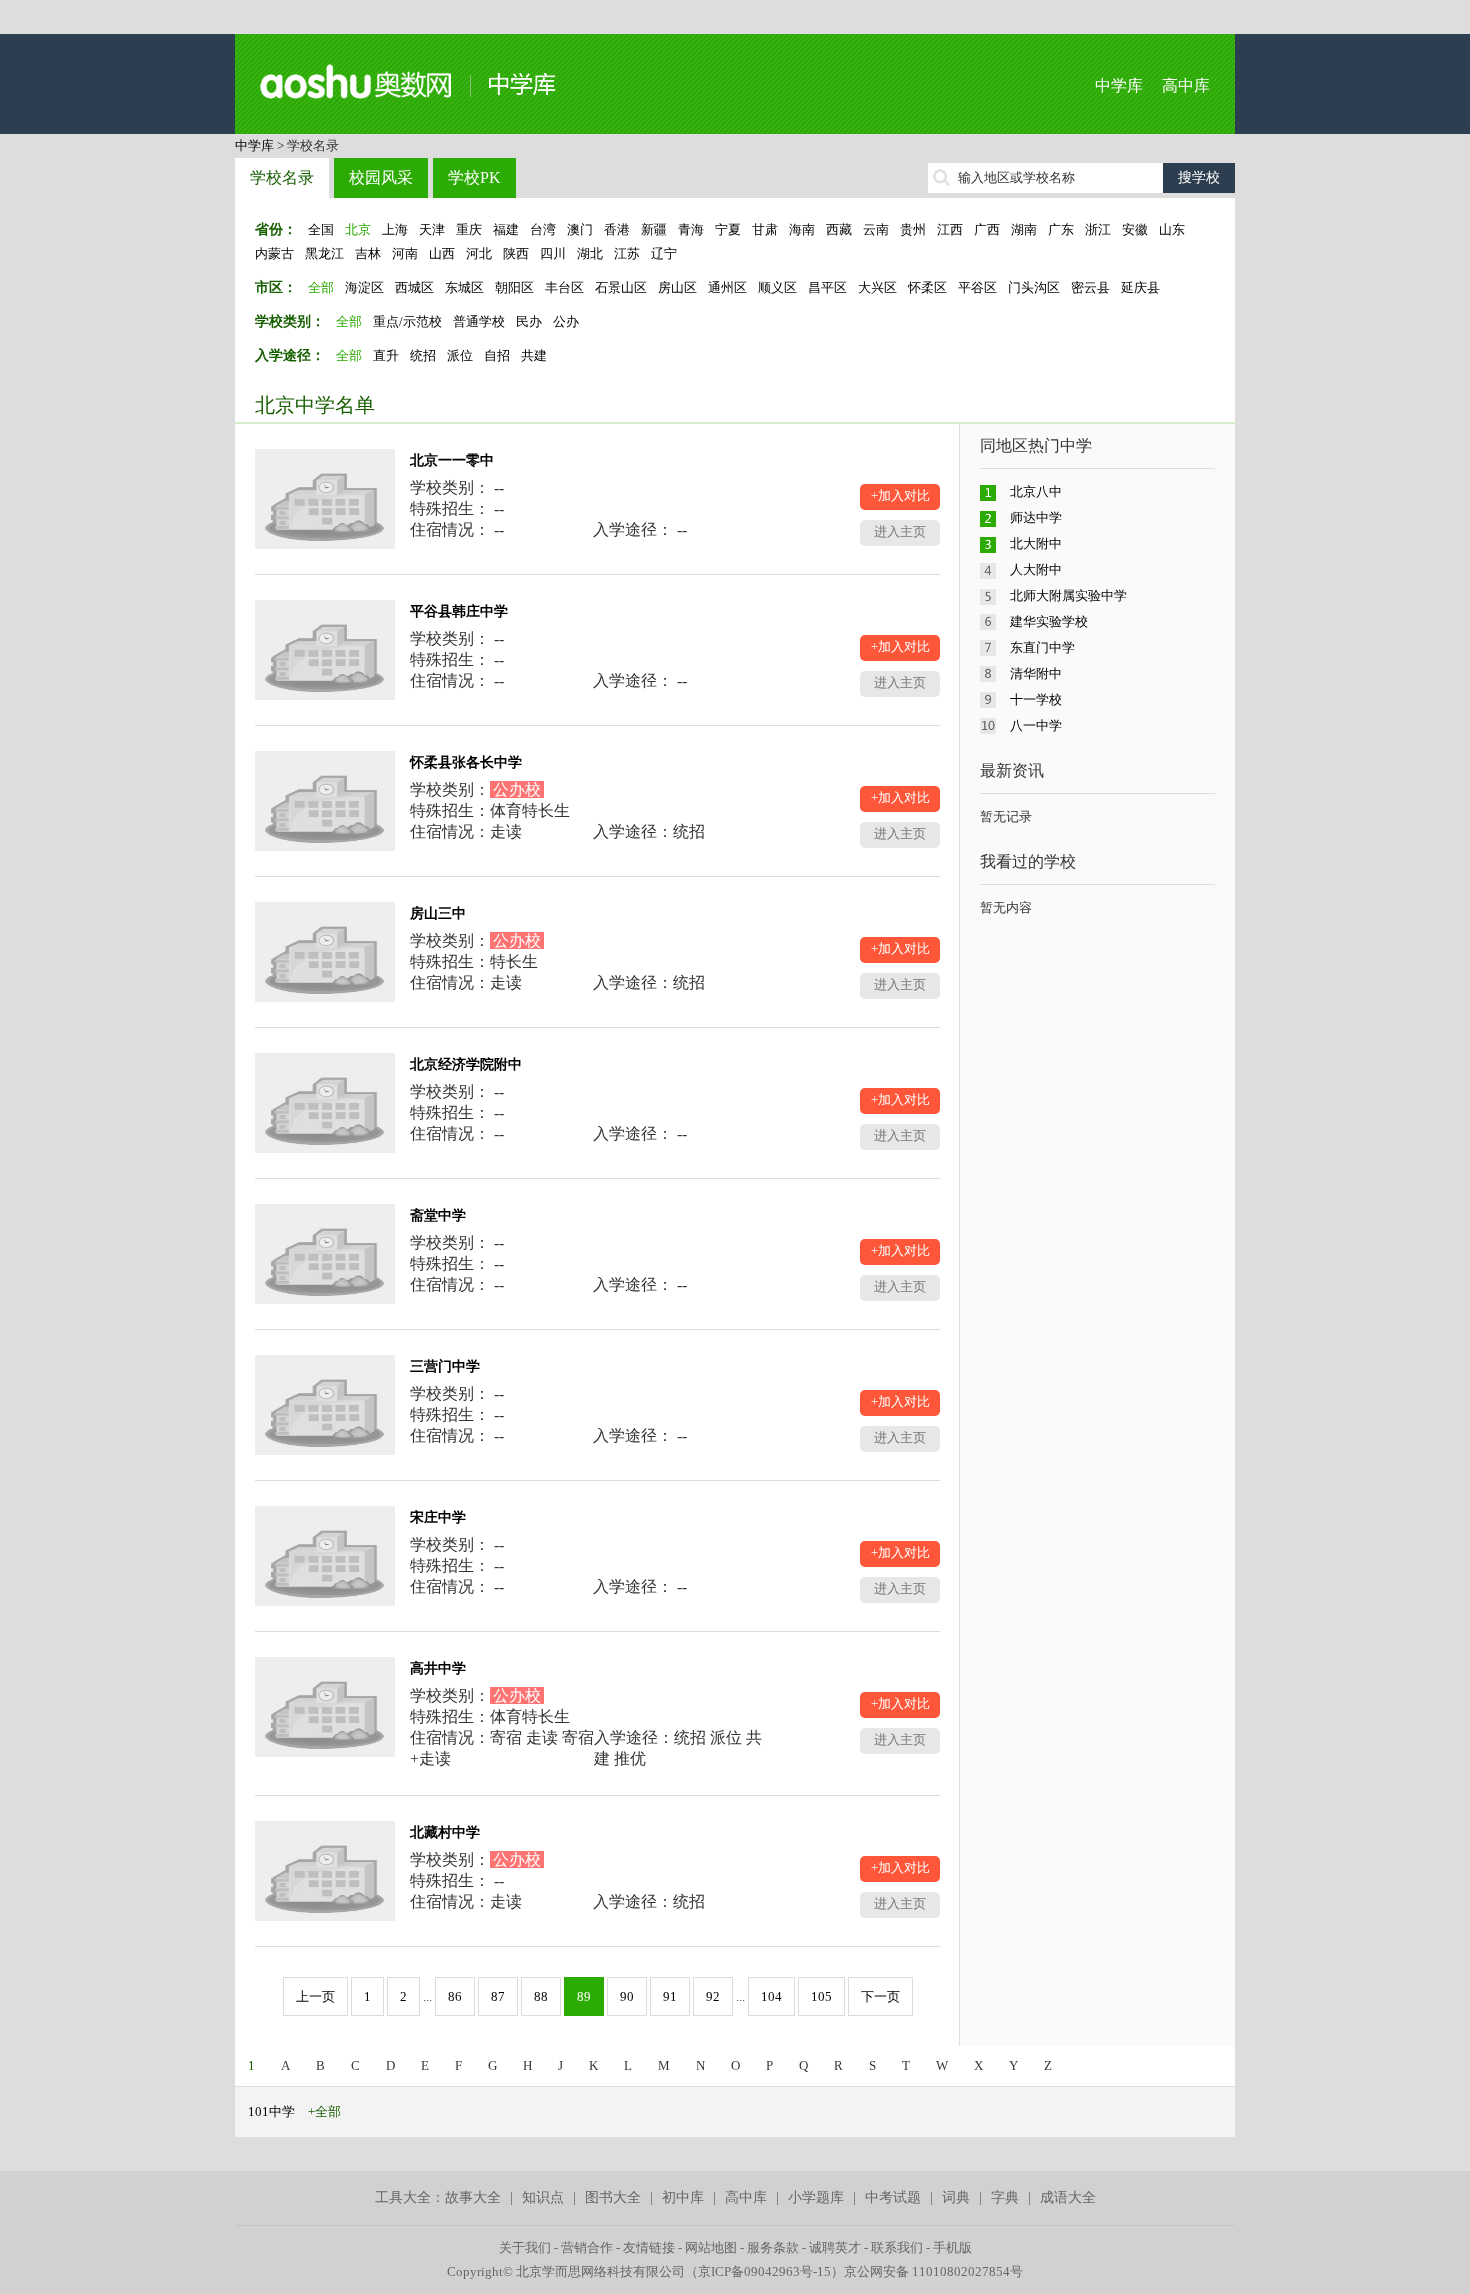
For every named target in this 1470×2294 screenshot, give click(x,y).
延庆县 (1140, 287)
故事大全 (473, 2197)
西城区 (414, 287)
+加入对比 (900, 495)
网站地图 (711, 2247)
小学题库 (816, 2197)
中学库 (1119, 85)
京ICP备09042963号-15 (764, 2271)
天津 (432, 229)
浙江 (1098, 229)
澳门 (580, 229)
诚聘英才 (835, 2247)
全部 (321, 287)
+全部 (324, 2111)
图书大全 (613, 2197)
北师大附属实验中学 (1068, 595)
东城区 (464, 287)
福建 (506, 229)
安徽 (1135, 229)
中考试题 (893, 2197)
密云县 (1090, 287)
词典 (956, 2197)
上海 (395, 229)
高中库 (1186, 85)
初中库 (683, 2197)
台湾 (543, 229)
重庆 (469, 229)
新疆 (654, 229)
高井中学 (438, 1668)
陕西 (516, 253)
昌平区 (827, 287)
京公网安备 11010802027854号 (933, 2271)
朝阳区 (514, 287)
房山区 (677, 287)
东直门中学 (1042, 647)
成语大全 (1068, 2197)
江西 (950, 229)
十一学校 (1036, 699)
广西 (987, 229)
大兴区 (877, 287)
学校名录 (282, 177)
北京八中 (1036, 491)
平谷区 (977, 287)
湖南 (1024, 229)
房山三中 (438, 913)
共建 (534, 355)
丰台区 (564, 287)
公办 (566, 321)
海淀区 (364, 287)
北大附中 (1036, 543)
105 (821, 1996)
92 (713, 1996)
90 (627, 1996)
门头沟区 (1034, 287)
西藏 (839, 229)
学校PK (474, 177)
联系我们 (897, 2247)
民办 (529, 321)
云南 (876, 229)
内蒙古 (274, 253)
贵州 (913, 229)
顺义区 (777, 287)
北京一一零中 (452, 460)
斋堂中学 (438, 1215)
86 (455, 1996)
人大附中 (1036, 569)
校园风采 (381, 177)
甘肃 (765, 229)
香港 (617, 229)
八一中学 (1036, 725)
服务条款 (773, 2247)
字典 (1005, 2197)
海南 (802, 229)
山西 (442, 253)
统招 (423, 355)
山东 (1172, 229)
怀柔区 (927, 287)
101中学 (271, 2111)
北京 (358, 229)
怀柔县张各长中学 (466, 762)
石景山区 (621, 287)
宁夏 (728, 229)
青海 (691, 229)
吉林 (368, 253)
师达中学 (1036, 517)
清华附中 (1036, 673)
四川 (553, 253)
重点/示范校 (407, 321)
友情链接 (649, 2247)
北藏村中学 (445, 1832)
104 (771, 1996)
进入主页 (900, 531)
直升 (386, 355)
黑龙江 (324, 253)
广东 (1061, 229)
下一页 (880, 1996)
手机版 (952, 2247)
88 (541, 1996)
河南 (405, 253)
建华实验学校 (1049, 621)
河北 (479, 253)
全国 (321, 229)
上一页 (315, 1996)
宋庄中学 (438, 1517)
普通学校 (479, 321)
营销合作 (587, 2247)
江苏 (627, 253)
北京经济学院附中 (466, 1064)
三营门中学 (445, 1366)
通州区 (727, 287)
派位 (460, 355)
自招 (497, 355)
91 (670, 1996)
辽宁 (664, 253)
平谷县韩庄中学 (459, 611)
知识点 (543, 2197)
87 (498, 1996)
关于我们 (525, 2247)
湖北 (590, 253)
